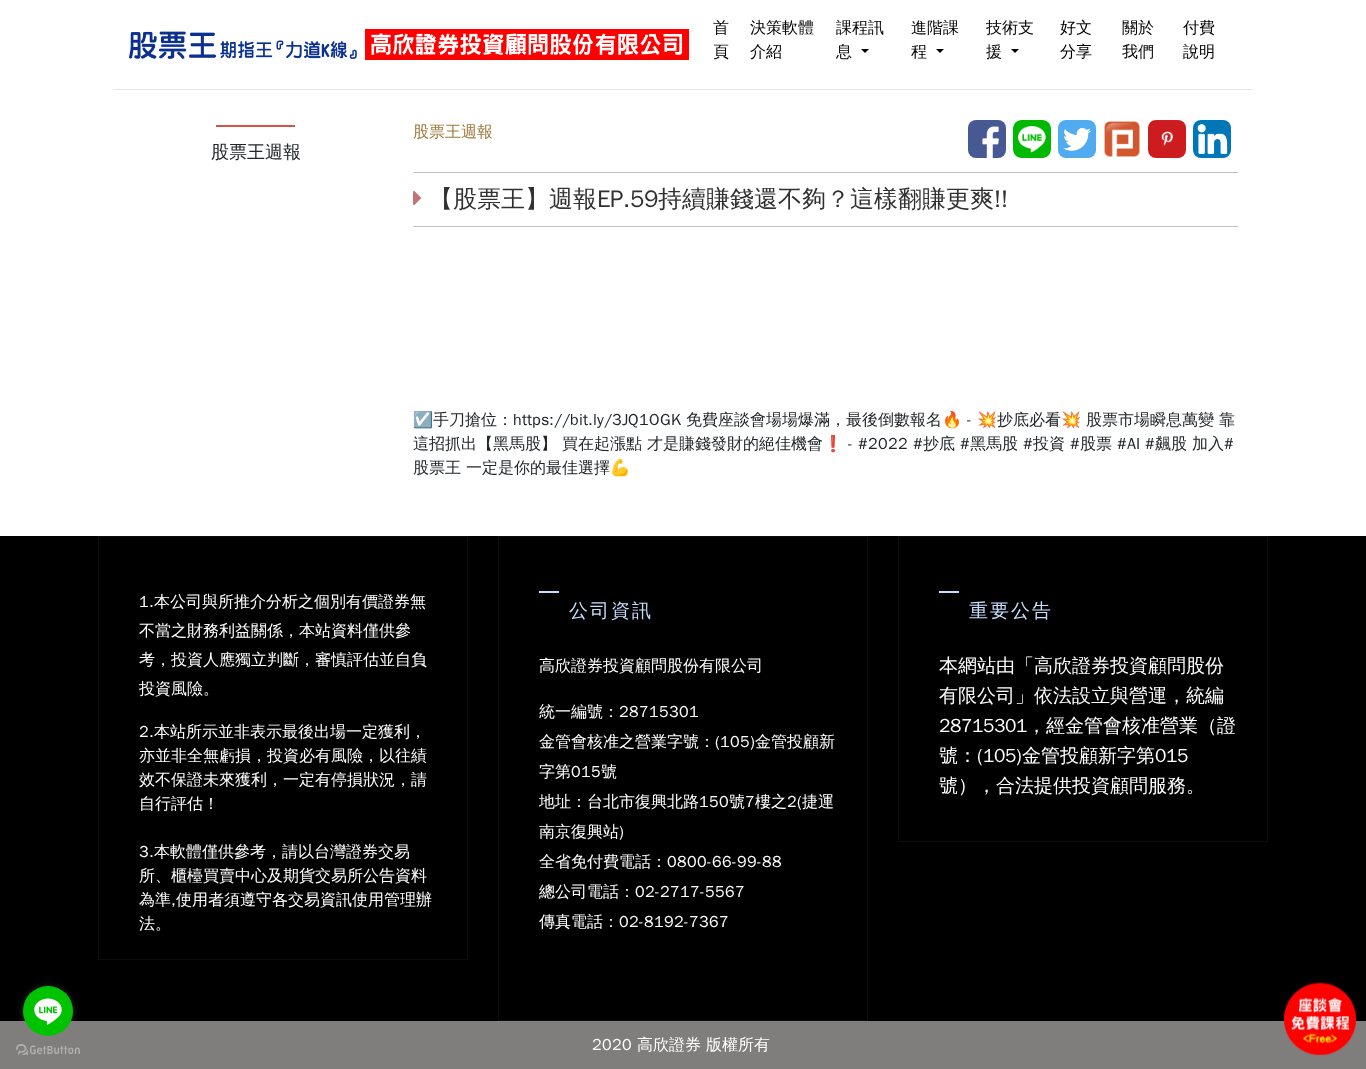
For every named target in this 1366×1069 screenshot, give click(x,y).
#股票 (1091, 444)
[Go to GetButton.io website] (48, 1049)
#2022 (883, 444)
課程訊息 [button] (860, 40)
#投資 (1044, 444)
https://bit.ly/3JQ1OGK (597, 420)
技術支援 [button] (1010, 40)
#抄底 (934, 444)
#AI (1128, 444)
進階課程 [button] (935, 40)
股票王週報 (453, 132)
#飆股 (1166, 444)
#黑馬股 (989, 444)
